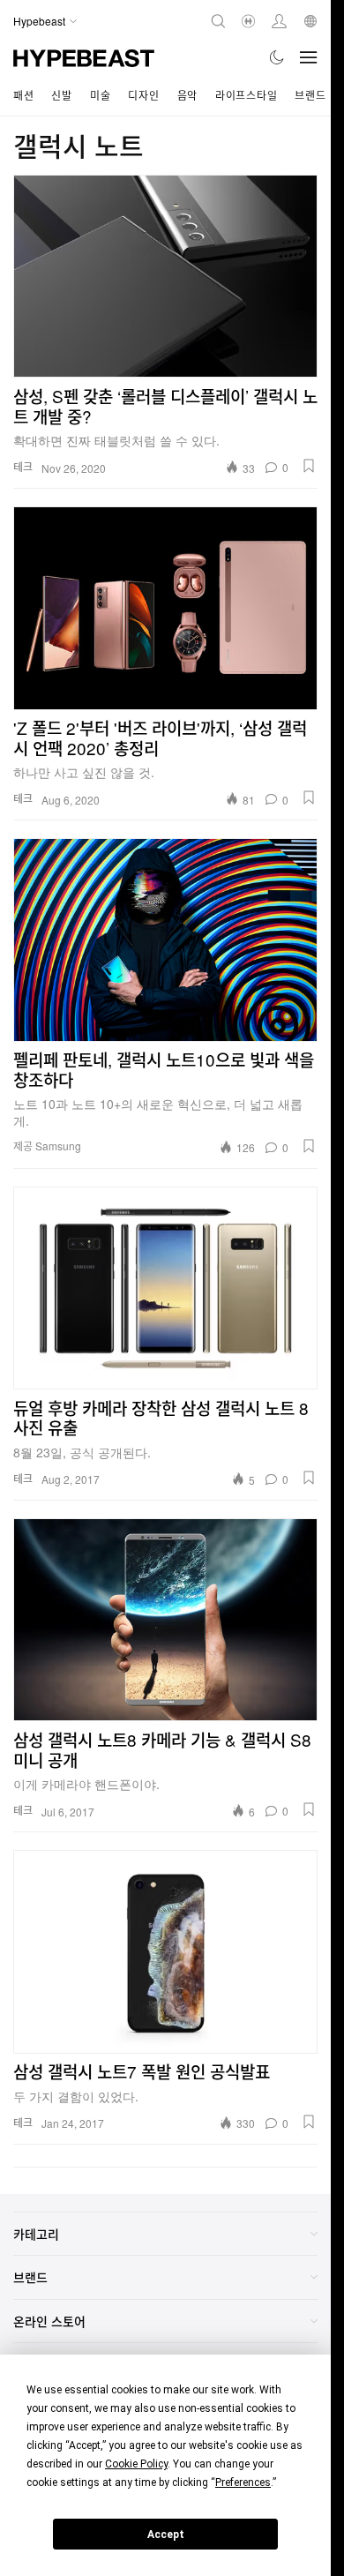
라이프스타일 (246, 95)
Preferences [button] (243, 2482)
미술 (100, 95)
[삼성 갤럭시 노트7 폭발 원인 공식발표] (165, 1951)
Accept (166, 2535)
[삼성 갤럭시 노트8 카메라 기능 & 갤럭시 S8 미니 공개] (165, 1620)
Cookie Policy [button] (136, 2464)
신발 (61, 95)
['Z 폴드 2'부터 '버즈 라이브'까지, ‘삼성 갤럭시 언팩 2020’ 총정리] (165, 608)
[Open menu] (309, 57)
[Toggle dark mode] (277, 57)
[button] (309, 466)
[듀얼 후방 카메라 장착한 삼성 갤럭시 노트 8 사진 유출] (165, 1288)
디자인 (143, 95)
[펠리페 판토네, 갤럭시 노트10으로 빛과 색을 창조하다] (165, 940)
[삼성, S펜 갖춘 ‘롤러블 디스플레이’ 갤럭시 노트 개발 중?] (165, 276)
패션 (23, 95)
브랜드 (310, 95)
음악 (187, 95)
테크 (23, 466)
